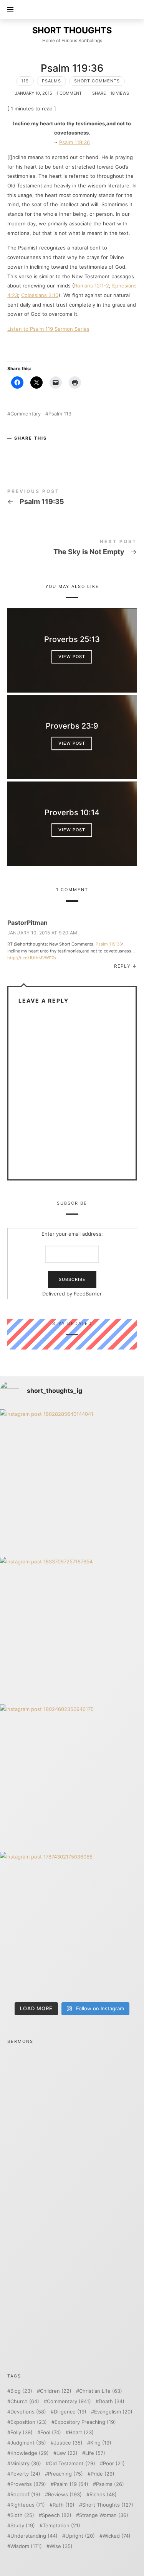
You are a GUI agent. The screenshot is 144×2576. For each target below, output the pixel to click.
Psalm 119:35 (72, 498)
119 (25, 81)
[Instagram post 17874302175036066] (72, 1924)
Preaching (65, 2474)
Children (56, 2391)
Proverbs (28, 2484)
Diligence (70, 2412)
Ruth (64, 2505)
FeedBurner (88, 1294)
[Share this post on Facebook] (14, 451)
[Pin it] (45, 451)
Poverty (25, 2474)
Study (23, 2526)
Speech (57, 2515)
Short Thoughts (108, 2505)
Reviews (65, 2495)
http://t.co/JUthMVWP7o (32, 958)
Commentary (26, 414)
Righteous (28, 2505)
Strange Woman (104, 2515)
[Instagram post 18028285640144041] (72, 1481)
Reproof (25, 2495)
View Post (72, 657)
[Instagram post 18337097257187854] (72, 1629)
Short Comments (97, 81)
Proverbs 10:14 (72, 813)
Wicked (117, 2536)
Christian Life (101, 2391)
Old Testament (72, 2464)
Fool (51, 2432)
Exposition (29, 2422)
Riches (103, 2495)
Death (112, 2401)
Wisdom (26, 2546)
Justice (68, 2443)
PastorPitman (27, 923)
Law (67, 2453)
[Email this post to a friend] (60, 451)
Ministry (26, 2464)
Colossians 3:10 (40, 295)
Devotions (28, 2412)
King (101, 2443)
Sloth (22, 2515)
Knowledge (30, 2453)
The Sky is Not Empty (72, 549)
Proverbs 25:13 (72, 640)
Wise (61, 2546)
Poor (114, 2464)
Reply (122, 966)
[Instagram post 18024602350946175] (72, 1776)
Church (25, 2401)
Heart (81, 2432)
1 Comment (69, 93)
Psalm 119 (60, 414)
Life (95, 2453)
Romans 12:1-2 (92, 286)
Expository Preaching (85, 2422)
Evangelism (113, 2412)
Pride (103, 2474)
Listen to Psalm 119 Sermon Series (48, 329)
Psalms (51, 81)
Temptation (61, 2526)
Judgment (28, 2443)
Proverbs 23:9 (72, 726)
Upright (80, 2536)
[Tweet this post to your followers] (29, 451)
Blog (21, 2391)
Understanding (34, 2536)
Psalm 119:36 (74, 142)
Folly (22, 2432)
